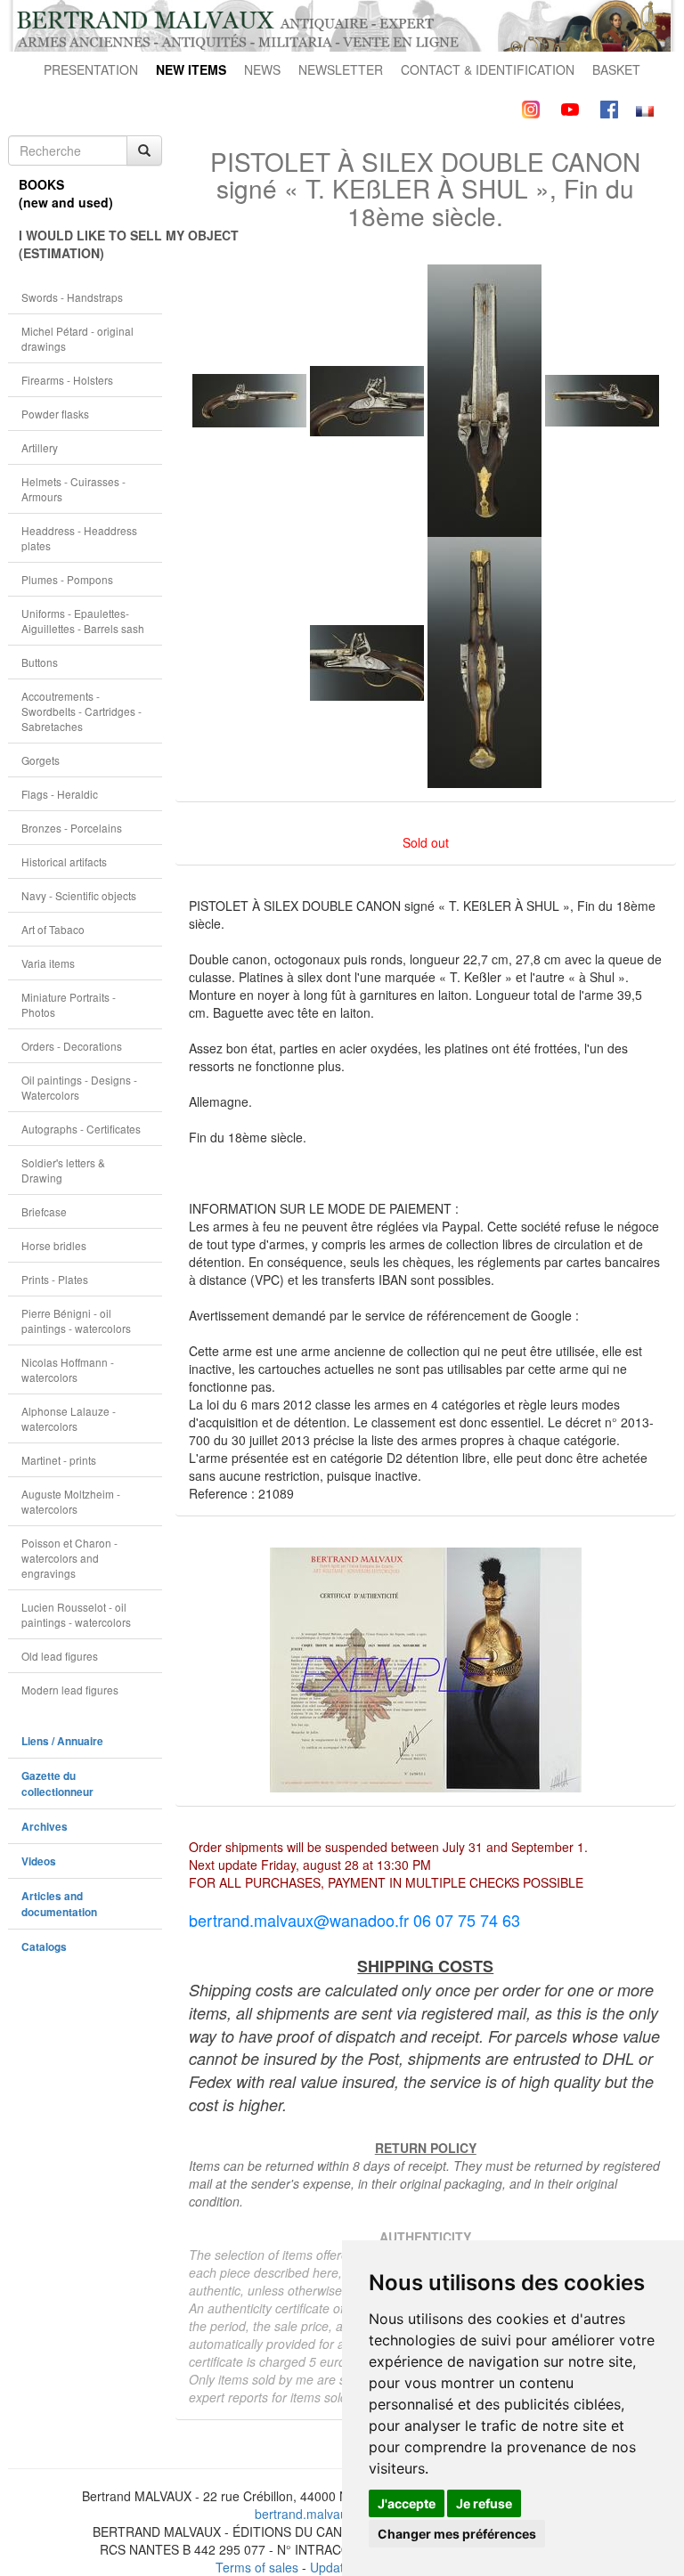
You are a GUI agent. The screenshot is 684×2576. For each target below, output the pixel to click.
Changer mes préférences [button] (457, 2534)
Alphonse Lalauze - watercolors (69, 1418)
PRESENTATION (91, 69)
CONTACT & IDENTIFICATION (488, 69)
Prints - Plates (55, 1279)
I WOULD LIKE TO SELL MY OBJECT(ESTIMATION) (90, 244)
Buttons (40, 662)
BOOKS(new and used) (66, 193)
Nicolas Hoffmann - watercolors (68, 1369)
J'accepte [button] (407, 2503)
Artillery (40, 447)
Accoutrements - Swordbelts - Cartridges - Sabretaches (81, 711)
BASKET (616, 69)
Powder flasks (55, 414)
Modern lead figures (70, 1690)
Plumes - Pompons (67, 579)
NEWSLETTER (341, 69)
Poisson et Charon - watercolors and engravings (69, 1558)
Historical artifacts (64, 861)
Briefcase (44, 1211)
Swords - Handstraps (72, 297)
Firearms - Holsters (67, 380)
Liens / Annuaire (62, 1741)
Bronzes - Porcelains (72, 828)
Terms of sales (257, 2567)
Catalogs (44, 1947)
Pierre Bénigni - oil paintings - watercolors (76, 1321)
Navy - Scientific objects (79, 895)
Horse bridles (54, 1245)
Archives (45, 1827)
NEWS (262, 69)
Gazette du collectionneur (57, 1784)
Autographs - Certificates (81, 1129)
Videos (39, 1861)
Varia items (48, 963)
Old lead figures (60, 1656)
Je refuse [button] (484, 2503)
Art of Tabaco (53, 929)
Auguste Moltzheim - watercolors (71, 1501)
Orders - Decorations (72, 1046)
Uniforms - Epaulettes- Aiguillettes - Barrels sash (83, 621)
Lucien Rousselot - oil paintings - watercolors (76, 1614)
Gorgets (41, 760)
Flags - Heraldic (60, 794)
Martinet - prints (59, 1460)
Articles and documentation (59, 1904)
